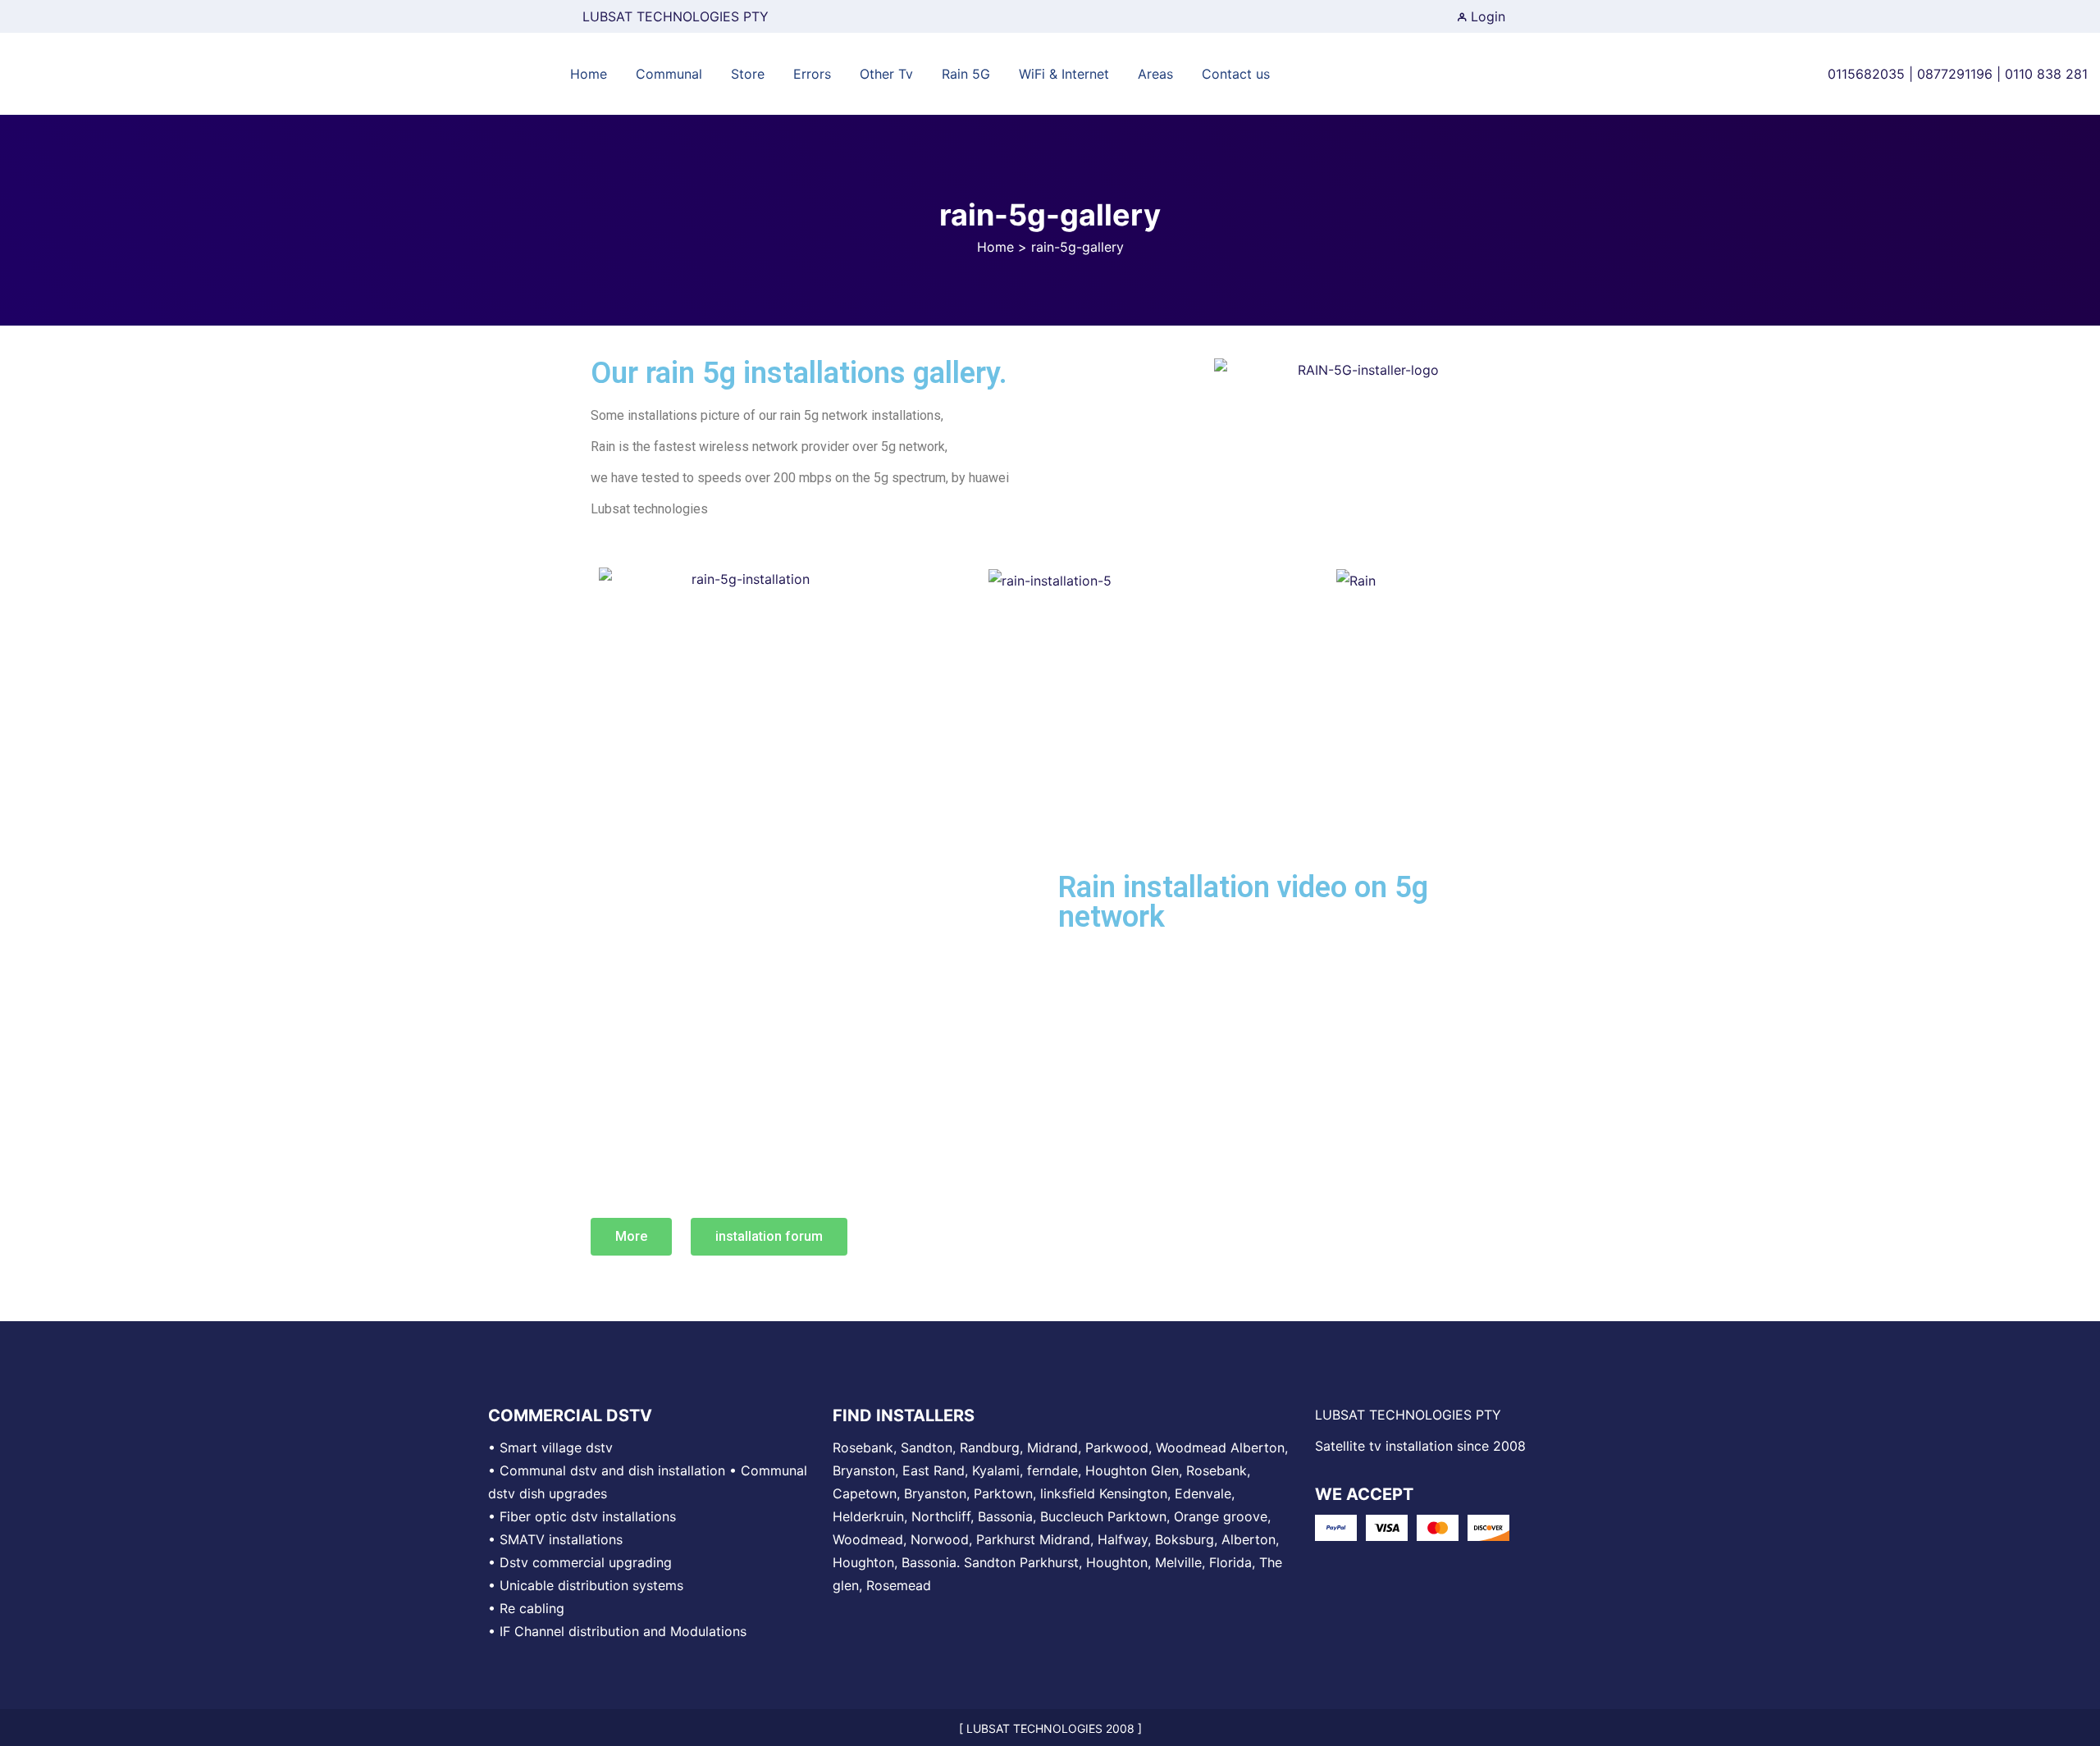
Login (1486, 16)
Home (995, 247)
